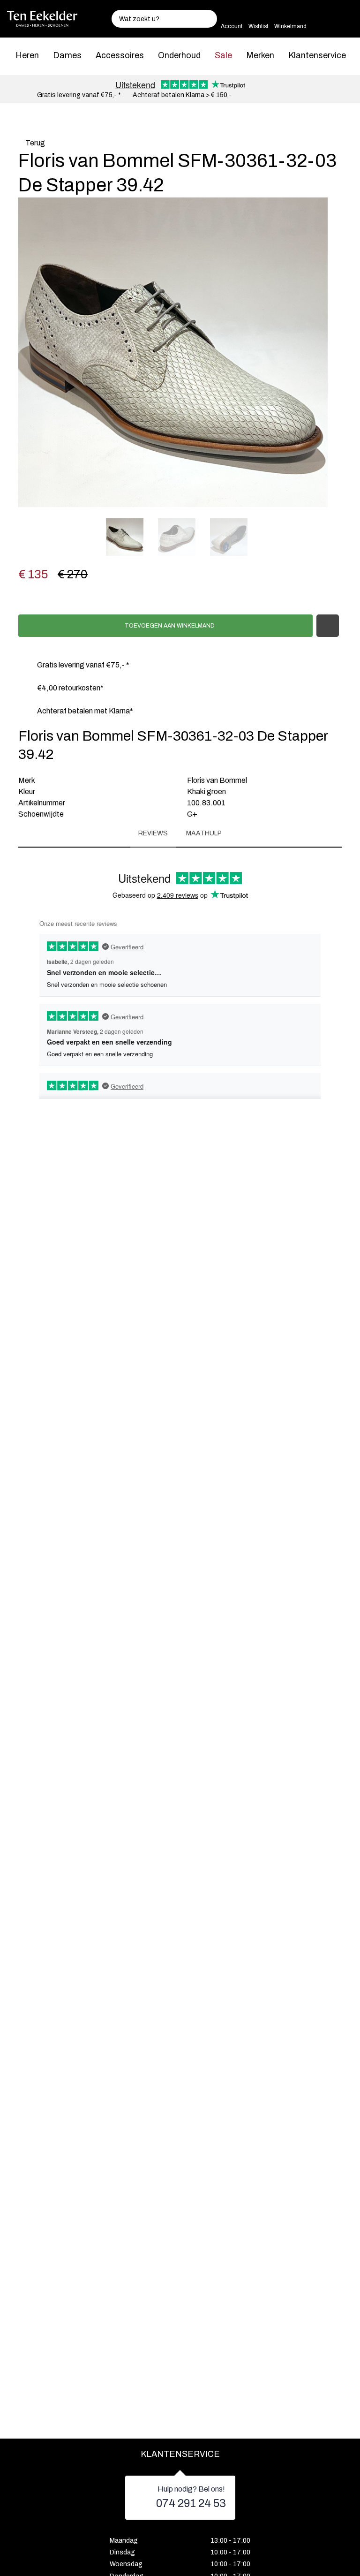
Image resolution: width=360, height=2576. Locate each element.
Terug (34, 143)
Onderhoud (179, 55)
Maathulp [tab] (204, 833)
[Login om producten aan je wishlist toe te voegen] (328, 626)
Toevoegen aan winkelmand (169, 626)
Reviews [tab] (153, 833)
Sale (223, 55)
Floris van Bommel (217, 780)
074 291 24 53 (191, 2503)
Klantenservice (317, 55)
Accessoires (120, 55)
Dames (67, 55)
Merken (260, 55)
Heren (27, 55)
